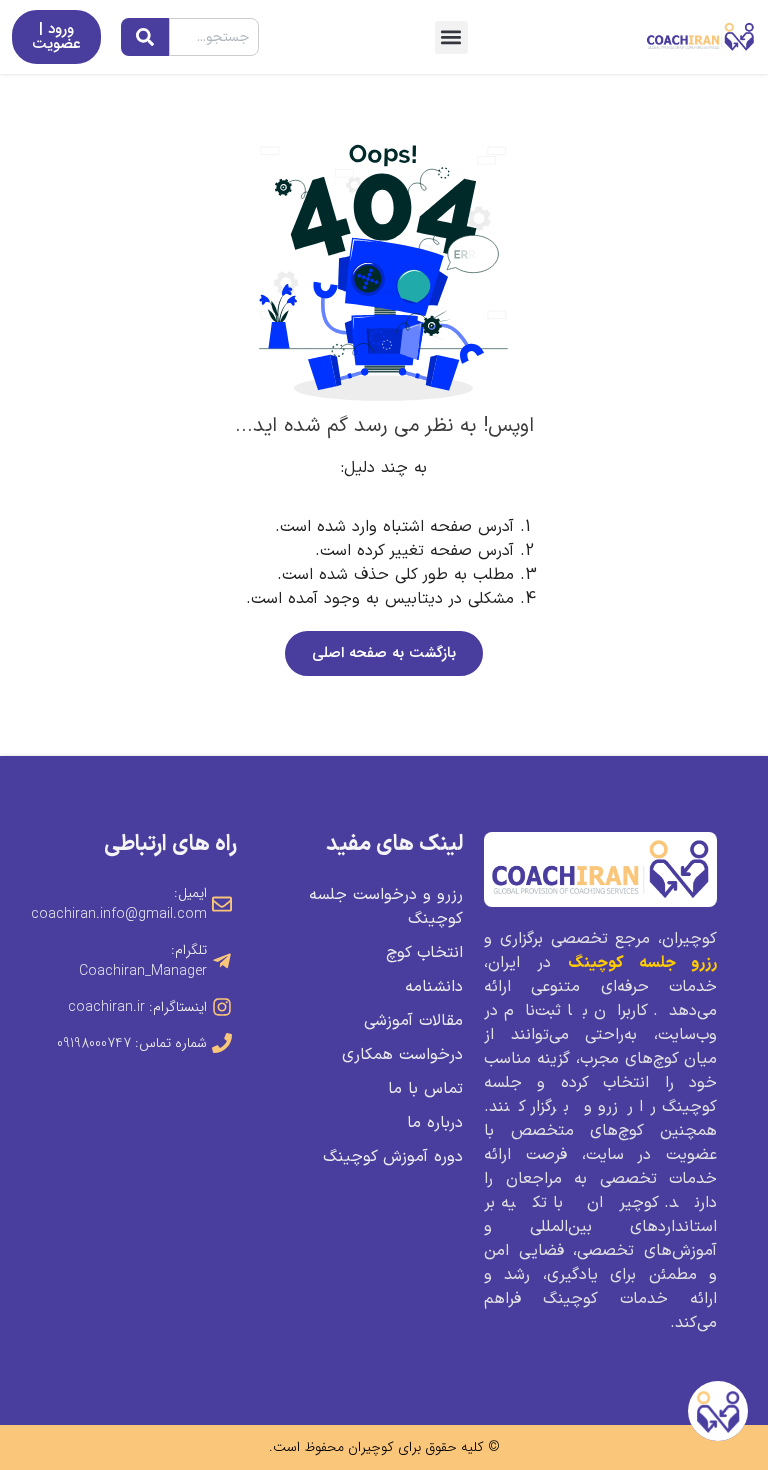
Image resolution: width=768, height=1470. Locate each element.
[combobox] (214, 37)
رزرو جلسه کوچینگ (642, 963)
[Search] (145, 37)
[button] (451, 37)
